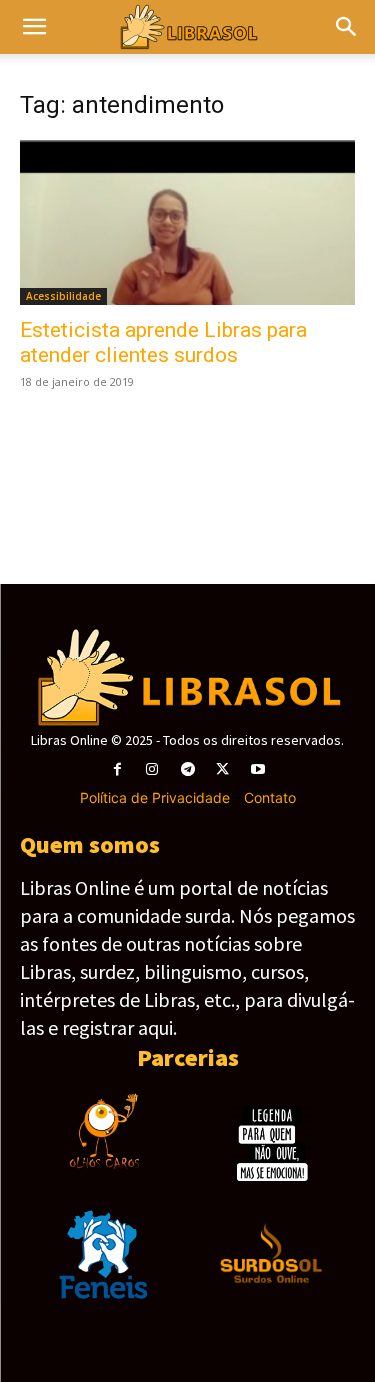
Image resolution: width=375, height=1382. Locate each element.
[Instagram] (152, 769)
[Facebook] (117, 769)
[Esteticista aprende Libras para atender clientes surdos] (187, 222)
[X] (222, 769)
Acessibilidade (63, 296)
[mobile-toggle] (34, 27)
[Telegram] (187, 769)
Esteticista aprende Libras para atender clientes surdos (163, 342)
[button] (347, 27)
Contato (270, 797)
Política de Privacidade (155, 797)
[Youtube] (257, 769)
